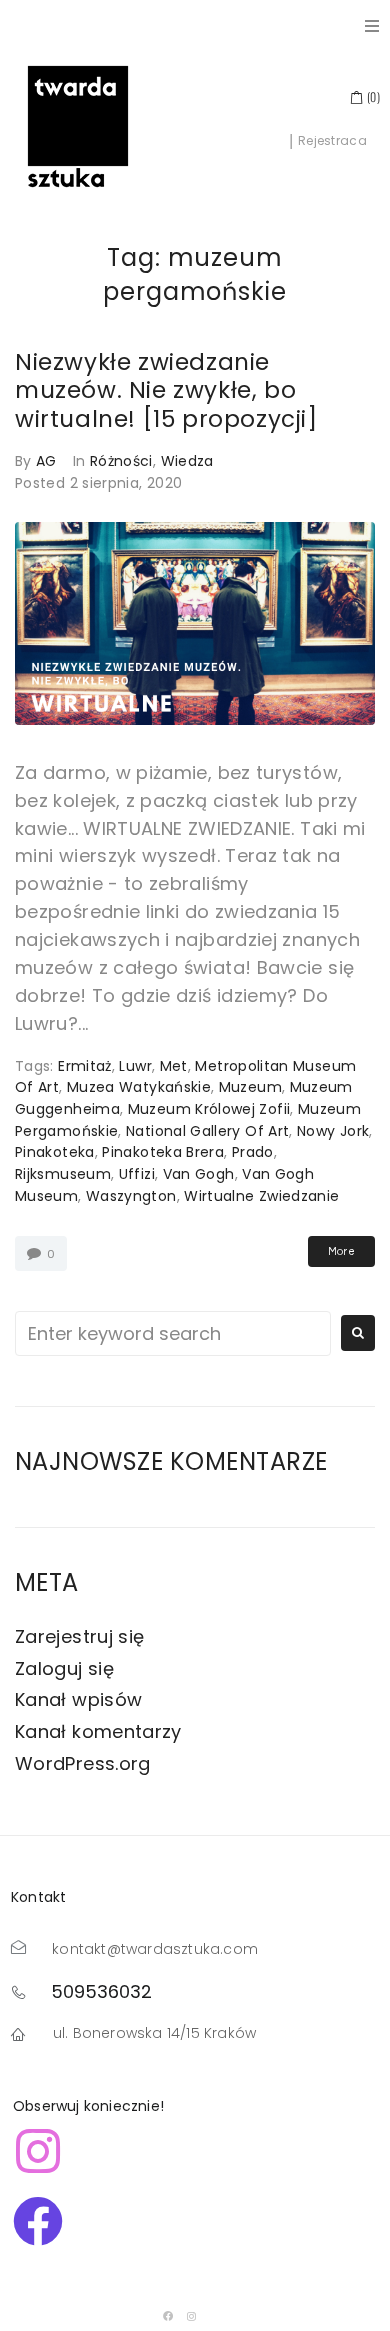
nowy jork (333, 1131)
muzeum (250, 1087)
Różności (121, 461)
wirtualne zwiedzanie (261, 1196)
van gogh (199, 1174)
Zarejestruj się (79, 1636)
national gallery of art (207, 1131)
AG (46, 461)
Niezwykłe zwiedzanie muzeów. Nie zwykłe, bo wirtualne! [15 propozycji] (166, 390)
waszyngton (131, 1196)
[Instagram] (192, 2316)
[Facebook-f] (168, 2316)
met (174, 1066)
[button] (372, 26)
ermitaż (85, 1066)
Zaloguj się (64, 1668)
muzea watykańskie (139, 1087)
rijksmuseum (63, 1174)
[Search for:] (173, 1333)
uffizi (137, 1174)
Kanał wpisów (78, 1699)
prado (253, 1152)
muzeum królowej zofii (209, 1109)
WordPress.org (83, 1763)
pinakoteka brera (163, 1152)
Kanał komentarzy (98, 1731)
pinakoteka (55, 1152)
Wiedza (187, 461)
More (341, 1251)
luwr (135, 1066)
